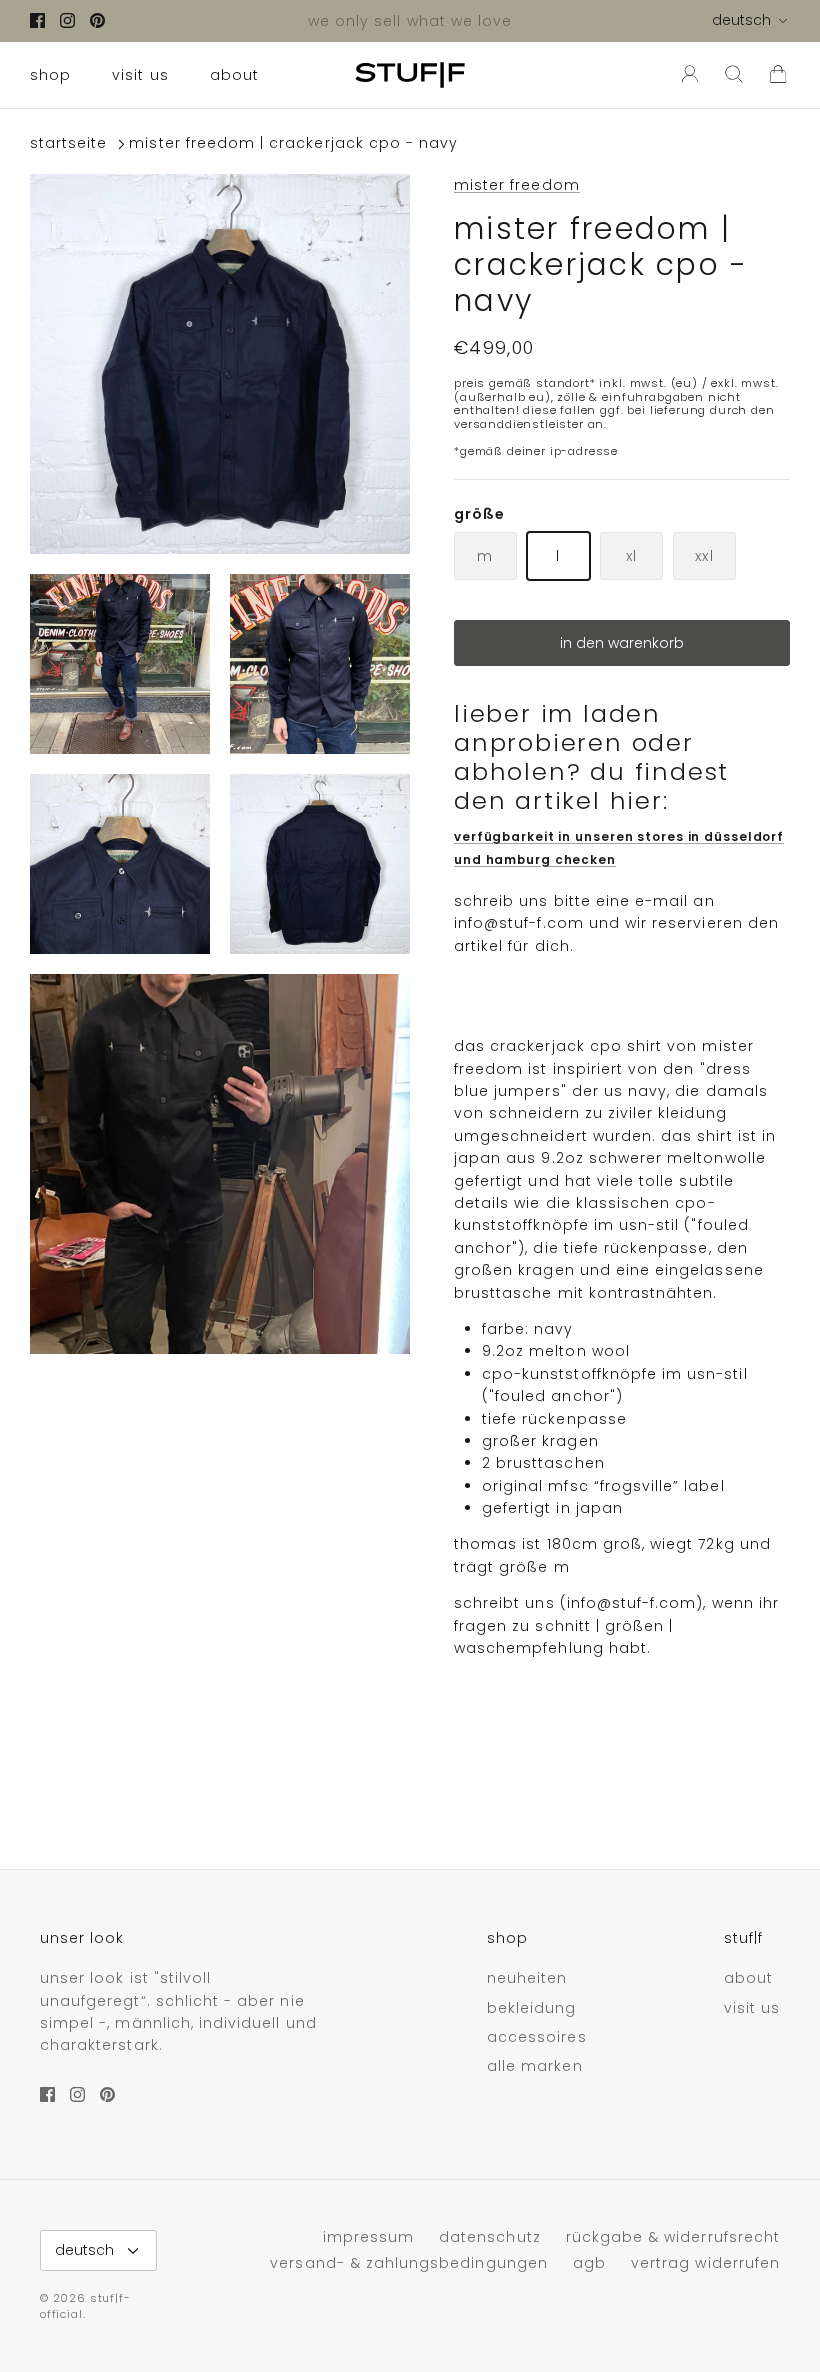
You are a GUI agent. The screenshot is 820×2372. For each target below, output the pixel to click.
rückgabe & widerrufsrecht (673, 2237)
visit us (140, 75)
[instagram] (67, 20)
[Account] (686, 75)
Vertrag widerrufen (705, 2263)
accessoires (537, 2037)
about (234, 75)
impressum (368, 2237)
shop (50, 75)
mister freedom (517, 185)
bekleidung (532, 2008)
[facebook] (37, 20)
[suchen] (734, 75)
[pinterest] (97, 20)
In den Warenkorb (622, 643)
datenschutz (490, 2237)
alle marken (535, 2066)
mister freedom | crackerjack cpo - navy (293, 144)
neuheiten (527, 1978)
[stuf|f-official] (410, 75)
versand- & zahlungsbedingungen (409, 2263)
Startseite (69, 144)
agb (589, 2263)
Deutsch (741, 20)
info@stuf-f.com (519, 923)
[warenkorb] (778, 75)
